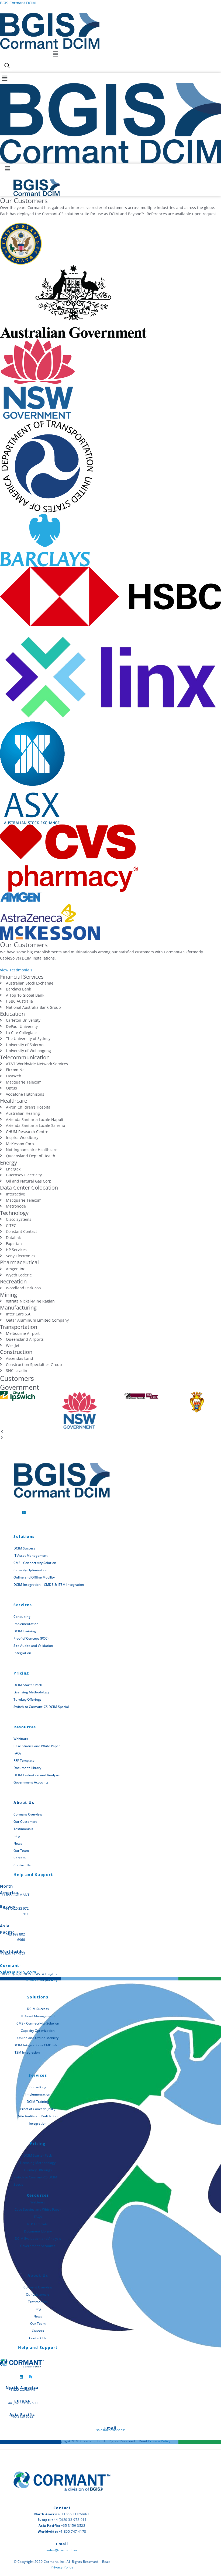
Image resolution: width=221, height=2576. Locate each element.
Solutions (24, 1536)
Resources (25, 1727)
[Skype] (30, 2375)
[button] (55, 54)
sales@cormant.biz (110, 2430)
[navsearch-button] (7, 66)
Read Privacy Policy (42, 1980)
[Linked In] (24, 1510)
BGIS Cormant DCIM (18, 3)
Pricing (21, 1673)
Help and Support (33, 1875)
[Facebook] (15, 1510)
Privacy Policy (159, 2441)
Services (23, 1605)
